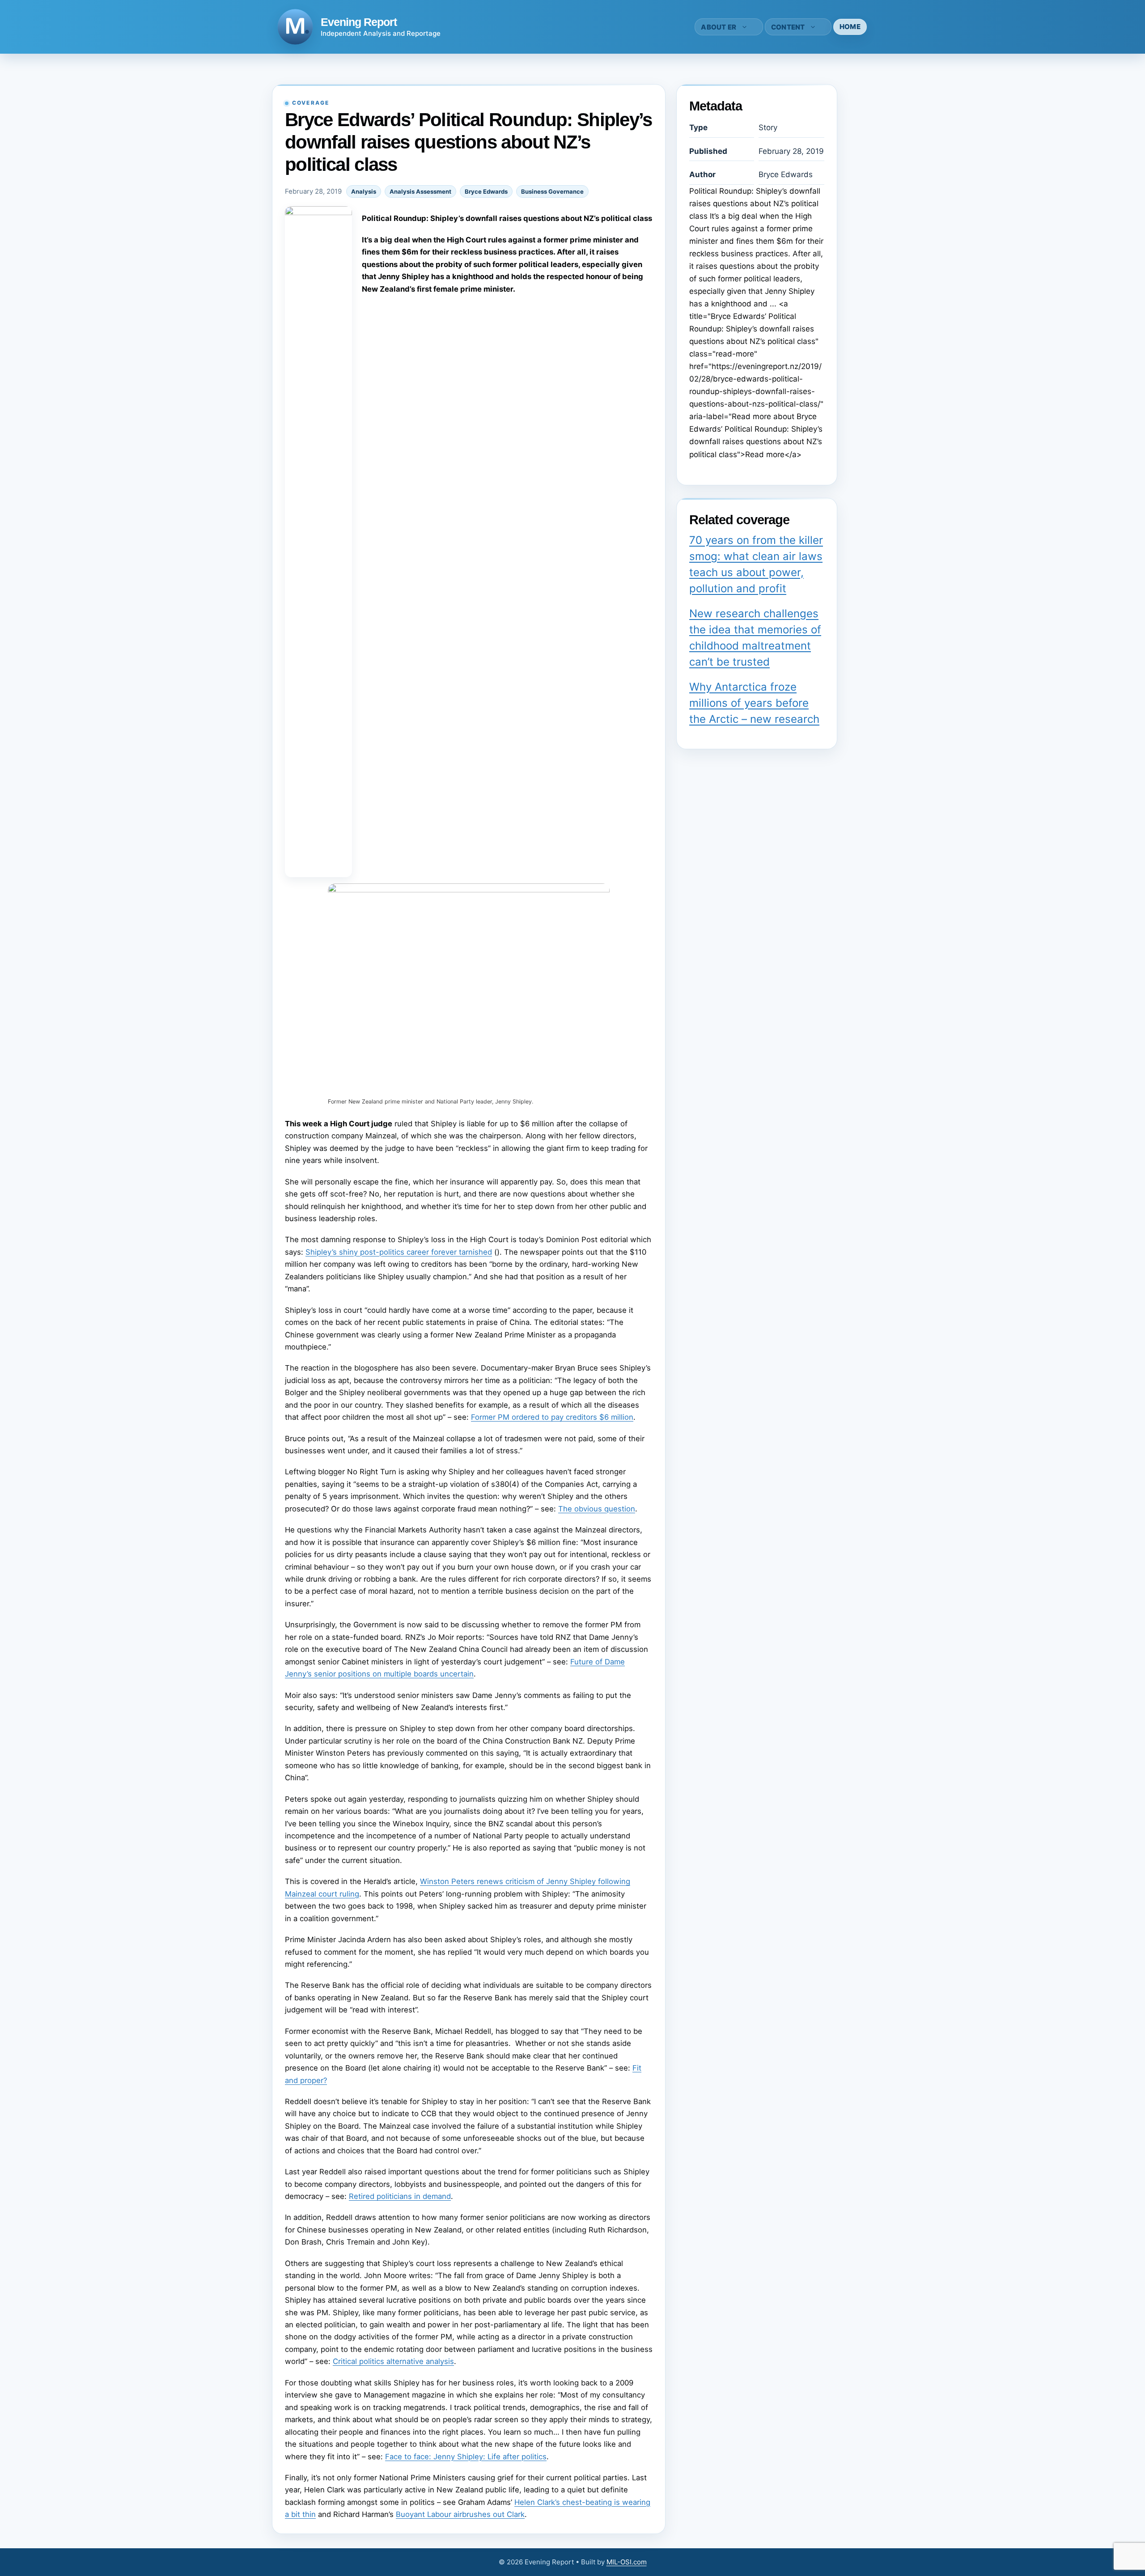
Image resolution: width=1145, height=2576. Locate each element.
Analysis (364, 191)
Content (788, 27)
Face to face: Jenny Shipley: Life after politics (466, 2457)
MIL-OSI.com (627, 2562)
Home (850, 27)
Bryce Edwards (486, 191)
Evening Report (359, 22)
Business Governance (552, 191)
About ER (719, 27)
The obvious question (597, 1509)
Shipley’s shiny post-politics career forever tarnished (399, 1252)
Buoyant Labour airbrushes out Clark (460, 2514)
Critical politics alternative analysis (393, 2361)
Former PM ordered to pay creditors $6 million (552, 1417)
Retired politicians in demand (400, 2196)
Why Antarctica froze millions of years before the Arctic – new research (754, 703)
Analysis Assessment (420, 191)
